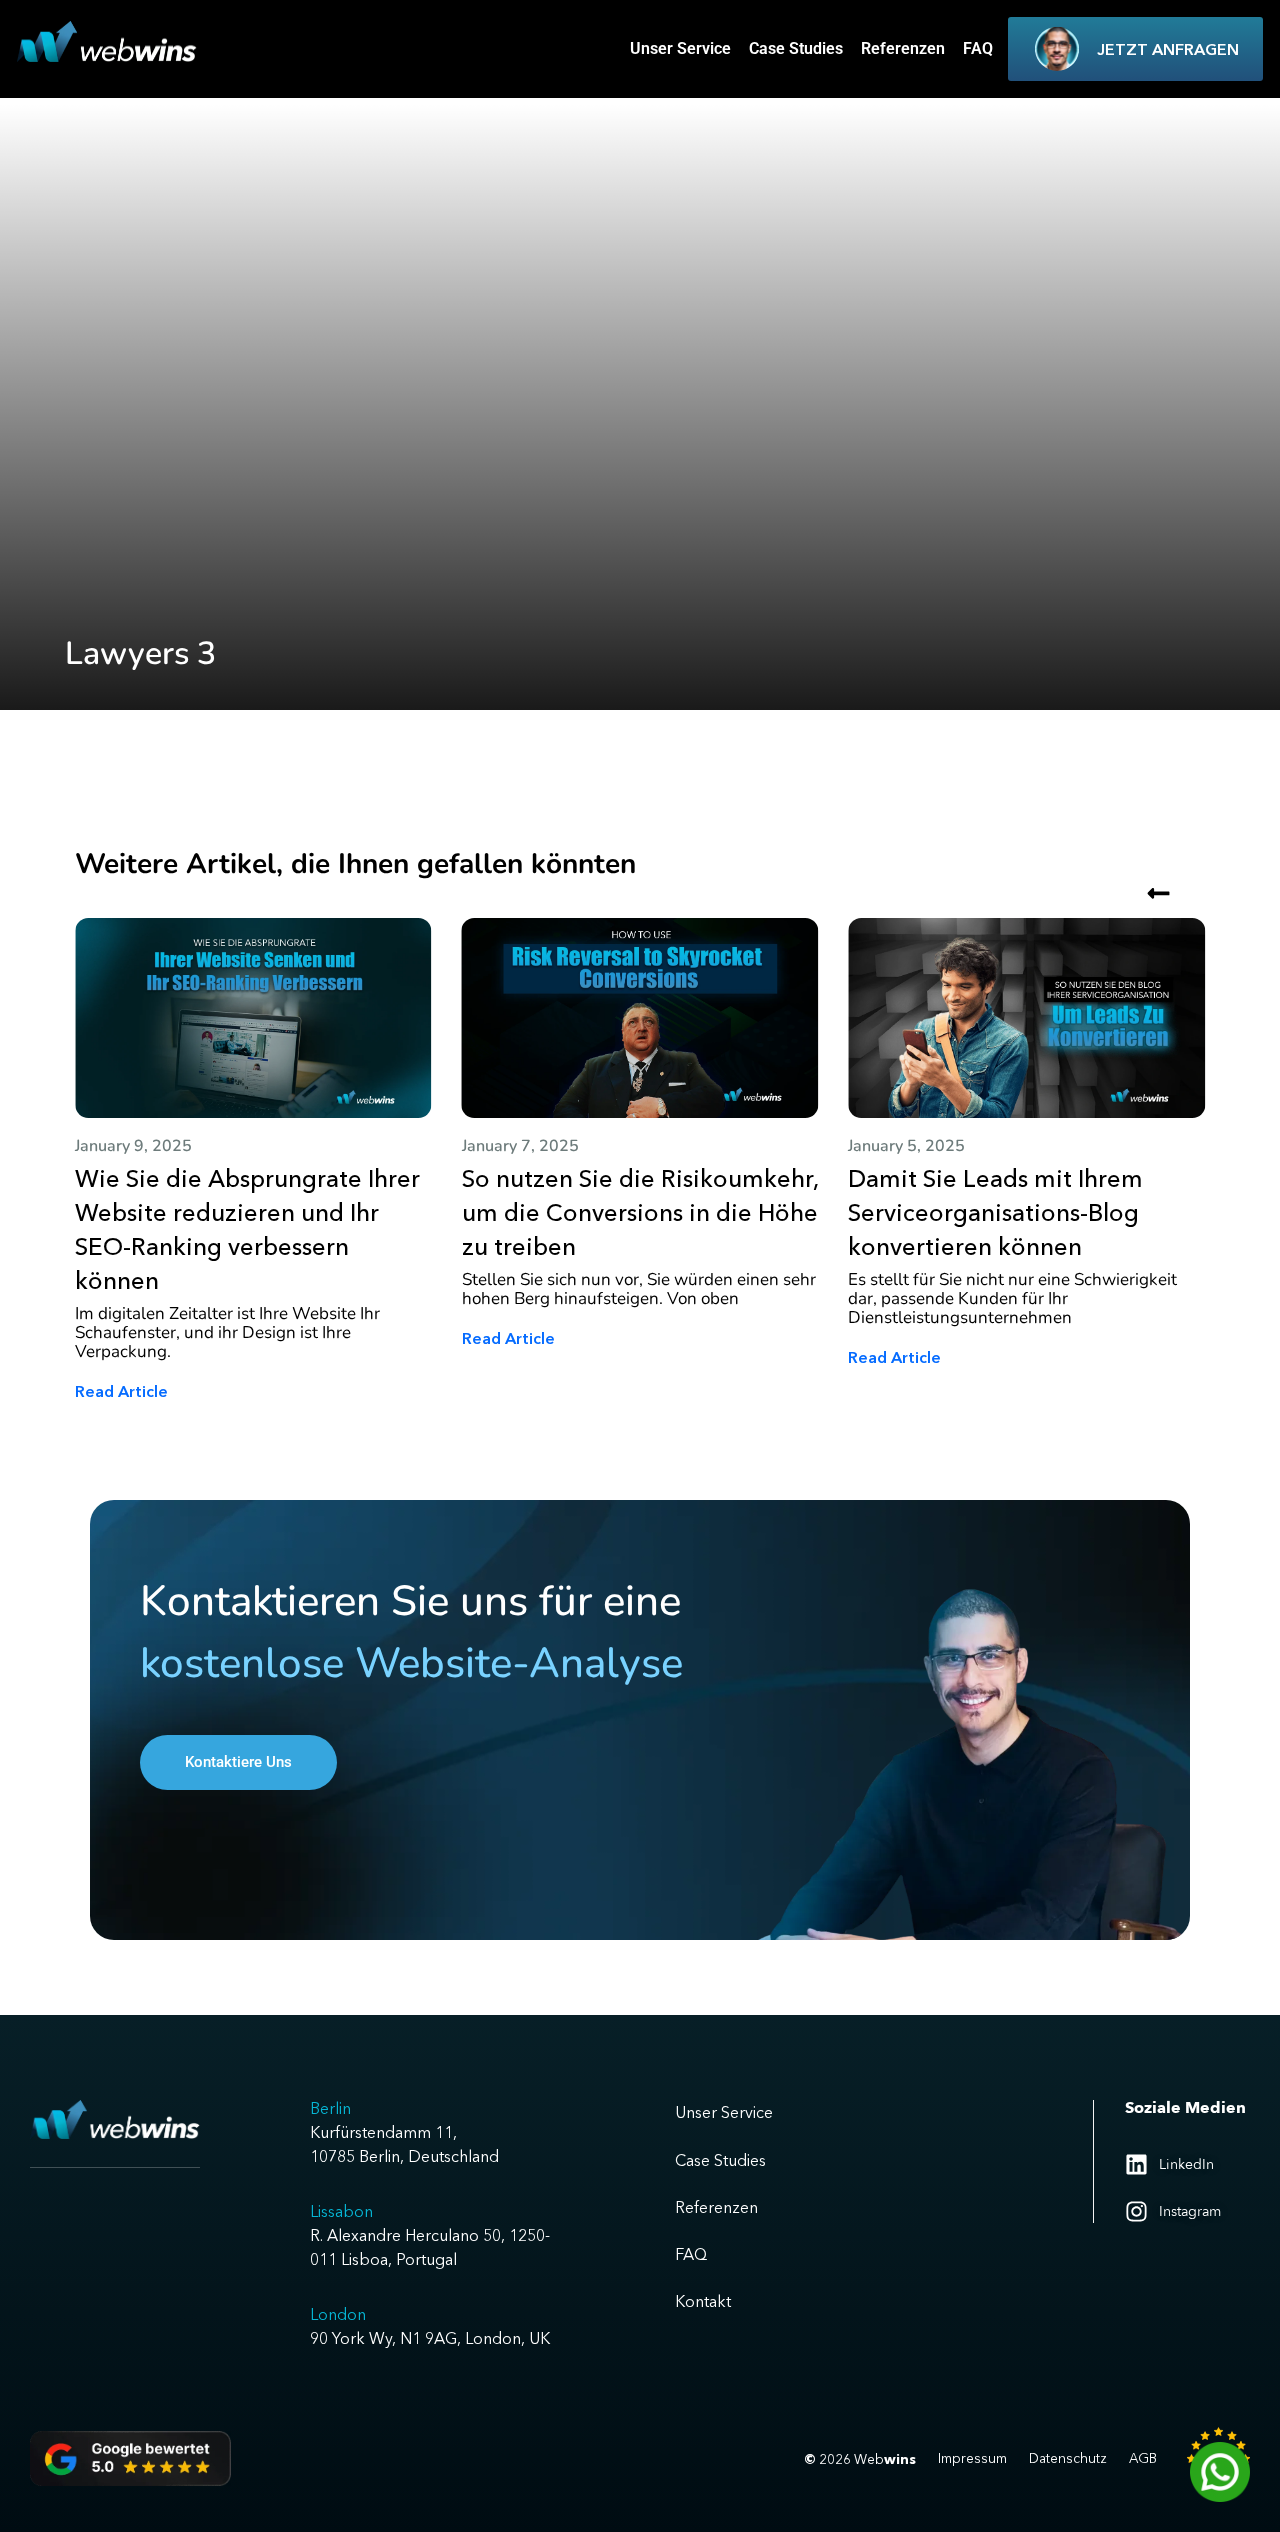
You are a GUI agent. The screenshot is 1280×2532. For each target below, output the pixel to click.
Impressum (972, 2458)
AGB (1143, 2458)
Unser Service (680, 48)
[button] (1158, 1134)
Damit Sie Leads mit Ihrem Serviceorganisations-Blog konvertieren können (995, 1212)
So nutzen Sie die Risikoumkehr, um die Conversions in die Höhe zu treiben (640, 1212)
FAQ (978, 48)
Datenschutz (1068, 2458)
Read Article (121, 1391)
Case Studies (796, 48)
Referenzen (903, 48)
